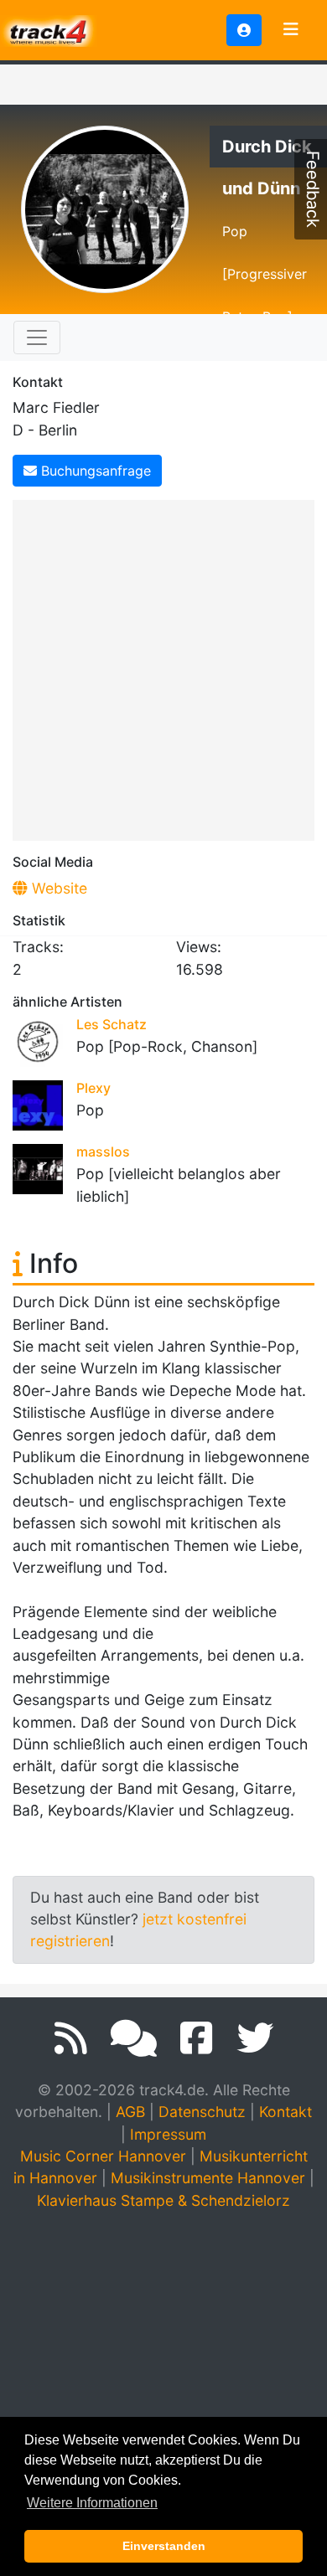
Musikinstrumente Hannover (208, 2178)
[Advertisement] (163, 667)
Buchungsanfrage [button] (94, 471)
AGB (130, 2112)
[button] (244, 30)
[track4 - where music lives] (49, 29)
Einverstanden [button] (164, 2546)
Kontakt (285, 2112)
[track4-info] (134, 2038)
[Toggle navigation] (291, 30)
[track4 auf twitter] (255, 2038)
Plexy (93, 1088)
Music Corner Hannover (103, 2156)
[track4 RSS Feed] (71, 2038)
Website (57, 888)
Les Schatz (112, 1024)
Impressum (168, 2134)
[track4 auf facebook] (197, 2038)
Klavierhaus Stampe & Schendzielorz (163, 2200)
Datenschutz (202, 2112)
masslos (103, 1151)
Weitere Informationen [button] (92, 2503)
